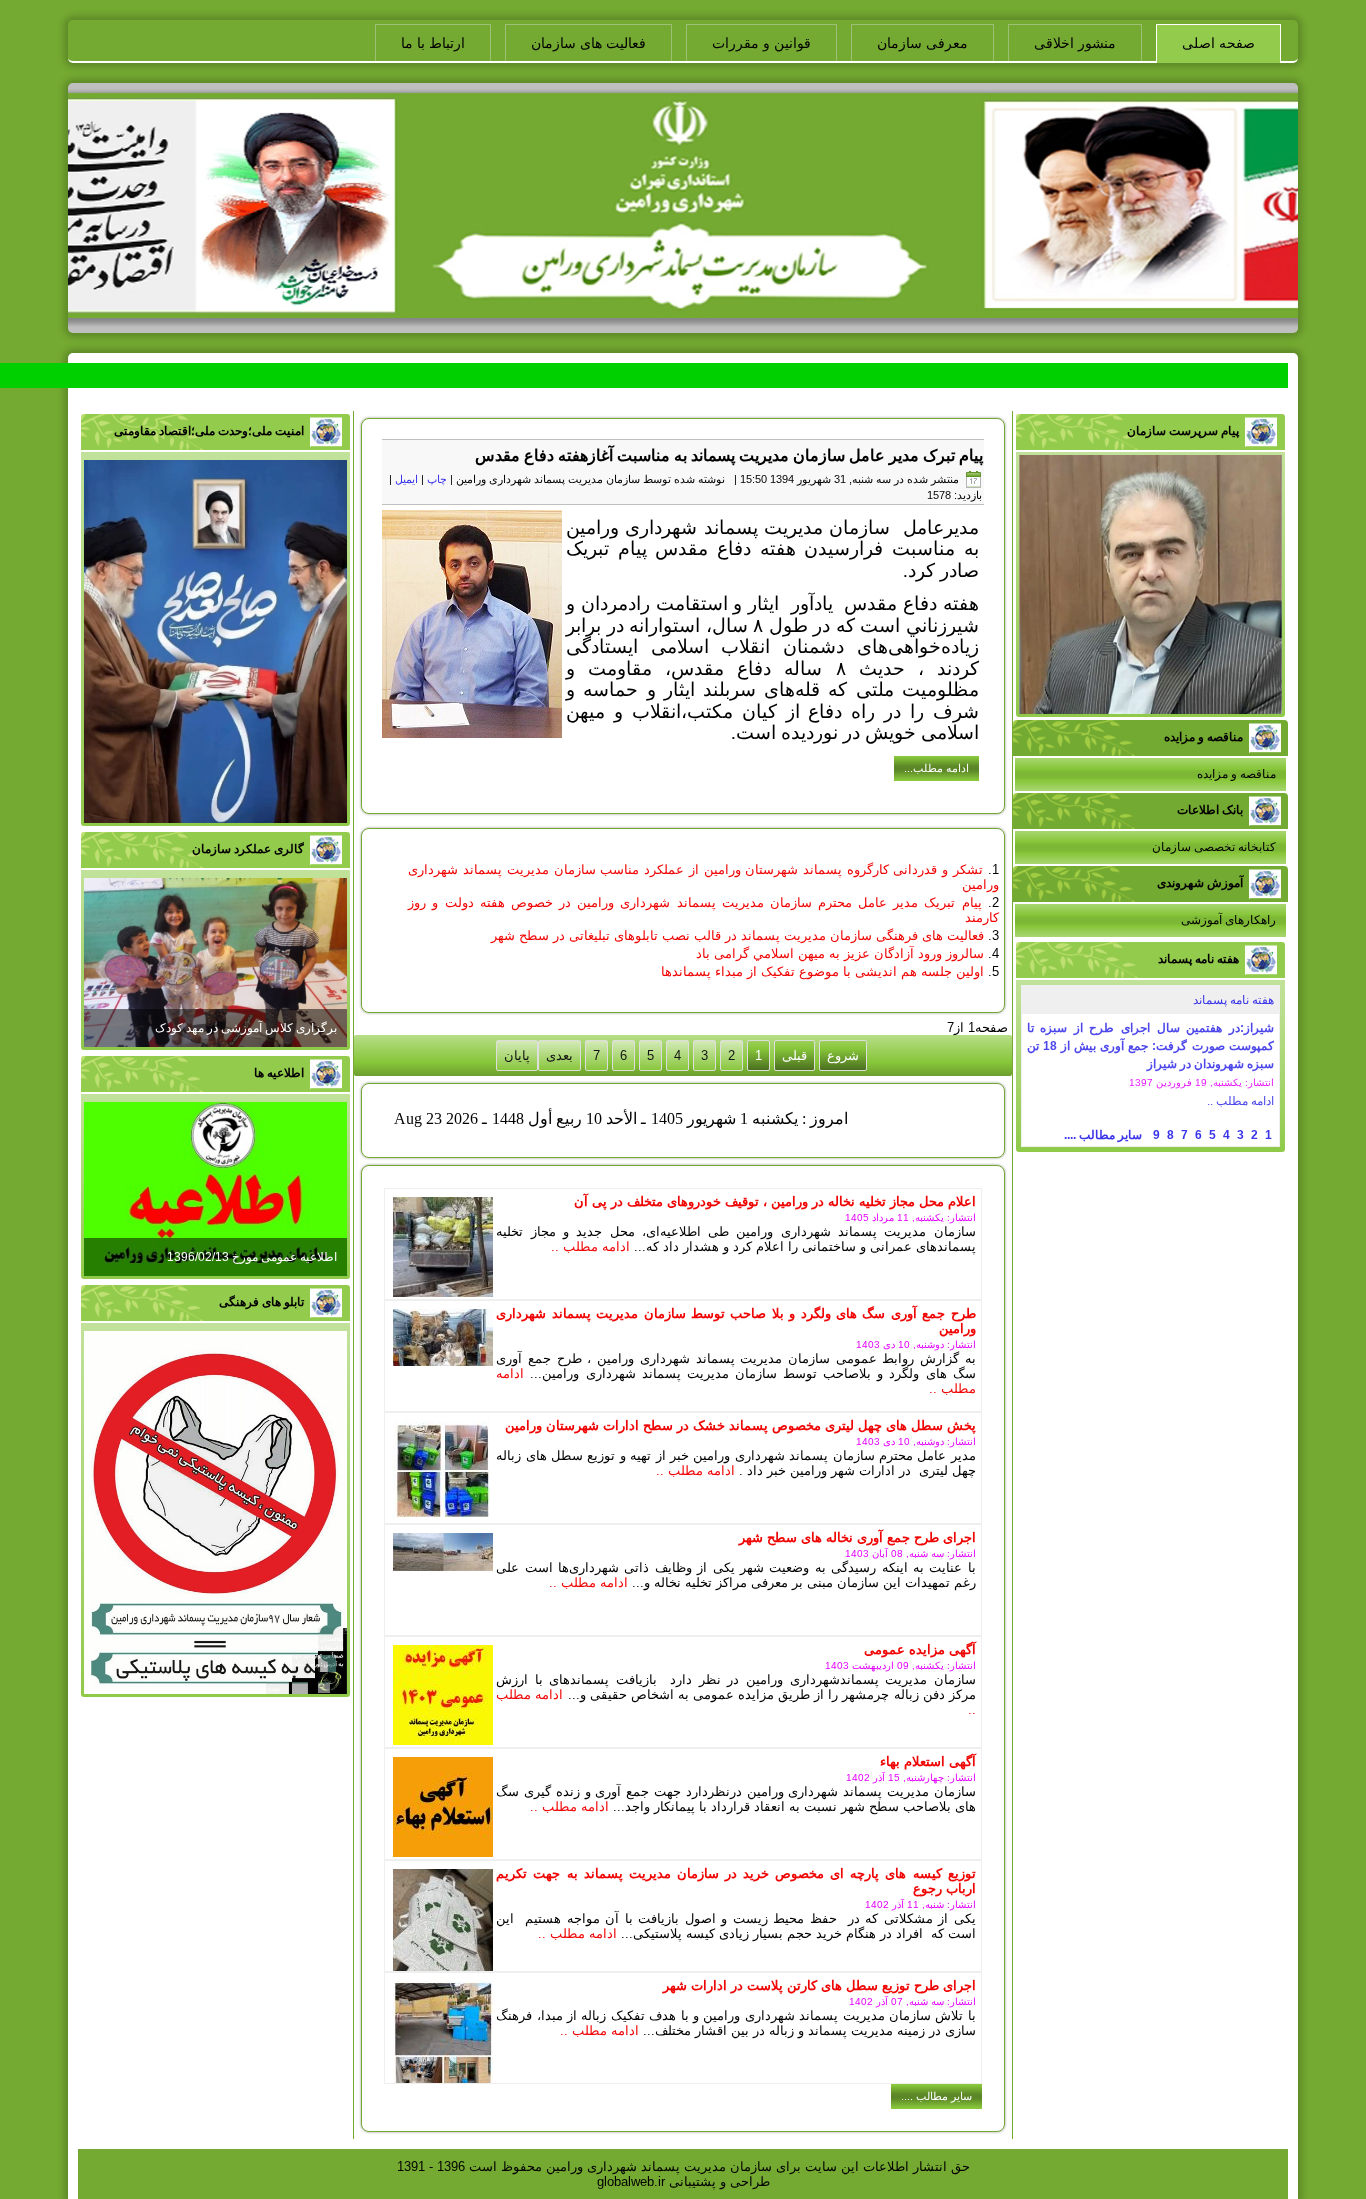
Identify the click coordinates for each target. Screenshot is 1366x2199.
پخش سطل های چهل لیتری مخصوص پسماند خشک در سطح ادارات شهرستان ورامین (740, 1425)
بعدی (559, 1055)
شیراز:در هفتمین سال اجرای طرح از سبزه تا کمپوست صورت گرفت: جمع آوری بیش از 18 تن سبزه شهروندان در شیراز (1150, 1046)
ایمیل (406, 479)
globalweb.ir (631, 2181)
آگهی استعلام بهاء (928, 1761)
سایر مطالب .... (1103, 1135)
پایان (517, 1055)
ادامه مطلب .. (1240, 1101)
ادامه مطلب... (936, 768)
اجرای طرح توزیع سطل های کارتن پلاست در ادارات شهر (819, 1985)
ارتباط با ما (433, 43)
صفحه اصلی (1218, 43)
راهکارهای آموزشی (1228, 920)
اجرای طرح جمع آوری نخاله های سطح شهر (857, 1537)
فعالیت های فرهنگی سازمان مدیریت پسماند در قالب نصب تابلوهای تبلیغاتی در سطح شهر (737, 935)
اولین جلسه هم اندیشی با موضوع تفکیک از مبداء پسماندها (822, 971)
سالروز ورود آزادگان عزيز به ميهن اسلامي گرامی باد (840, 953)
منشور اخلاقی (1075, 43)
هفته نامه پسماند (1233, 1000)
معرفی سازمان (922, 43)
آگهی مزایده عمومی (920, 1649)
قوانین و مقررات (761, 43)
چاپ (437, 479)
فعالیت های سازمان (588, 43)
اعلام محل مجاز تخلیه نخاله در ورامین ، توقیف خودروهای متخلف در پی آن (775, 1201)
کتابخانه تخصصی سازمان (1214, 847)
